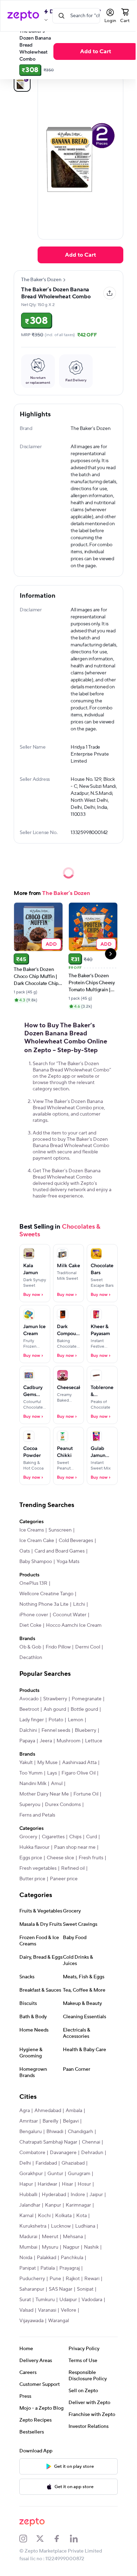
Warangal (58, 2321)
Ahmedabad (48, 2111)
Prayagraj (70, 2268)
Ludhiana (85, 2226)
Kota (81, 2216)
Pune (55, 2279)
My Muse (47, 1763)
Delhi (25, 2163)
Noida (26, 2258)
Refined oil (73, 1868)
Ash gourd (55, 1709)
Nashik (91, 2247)
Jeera (46, 1741)
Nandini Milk (33, 1784)
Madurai (28, 2237)
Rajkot (73, 2279)
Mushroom (68, 1741)
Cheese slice (60, 1858)
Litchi (79, 1604)
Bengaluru (31, 2132)
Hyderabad (54, 2195)
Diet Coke (30, 1625)
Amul (57, 1784)
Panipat (28, 2268)
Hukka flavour (34, 1847)
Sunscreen (60, 1530)
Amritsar (29, 2121)
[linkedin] (78, 2539)
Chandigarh (80, 2132)
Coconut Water (70, 1615)
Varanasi (47, 2310)
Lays (52, 1773)
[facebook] (61, 2539)
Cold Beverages (76, 1541)
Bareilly (50, 2121)
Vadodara (92, 2300)
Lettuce (94, 1741)
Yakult (26, 1763)
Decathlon (31, 1658)
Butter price (32, 1879)
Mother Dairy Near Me (44, 1794)
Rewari (92, 2279)
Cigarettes (53, 1837)
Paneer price (64, 1879)
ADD (51, 944)
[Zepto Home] (23, 16)
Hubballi (28, 2195)
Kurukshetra (33, 2226)
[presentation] (64, 280)
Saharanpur (32, 2289)
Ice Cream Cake (37, 1541)
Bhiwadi (55, 2132)
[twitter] (45, 2539)
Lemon (76, 1720)
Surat (25, 2300)
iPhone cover (34, 1615)
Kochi (44, 2216)
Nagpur (71, 2247)
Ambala (74, 2111)
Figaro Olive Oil (79, 1773)
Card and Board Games (60, 1551)
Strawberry (55, 1699)
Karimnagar (78, 2205)
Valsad (26, 2310)
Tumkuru (45, 2300)
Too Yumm (31, 1773)
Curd (92, 1837)
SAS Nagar (61, 2289)
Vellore (68, 2310)
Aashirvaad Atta (79, 1763)
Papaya (27, 1741)
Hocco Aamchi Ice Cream (74, 1625)
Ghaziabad (73, 2163)
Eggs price (31, 1858)
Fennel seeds (56, 1730)
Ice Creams (32, 1530)
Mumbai (28, 2247)
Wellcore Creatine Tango (46, 1594)
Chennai (91, 2142)
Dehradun (92, 2153)
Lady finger (32, 1720)
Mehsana (73, 2237)
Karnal (26, 2216)
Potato (56, 1720)
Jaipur (96, 2195)
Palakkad (47, 2258)
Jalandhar (30, 2205)
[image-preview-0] (22, 83)
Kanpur (53, 2205)
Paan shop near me (75, 1847)
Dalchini (28, 1730)
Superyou (30, 1805)
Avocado (29, 1699)
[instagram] (28, 2539)
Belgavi (71, 2121)
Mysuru (50, 2247)
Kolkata (63, 2216)
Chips (75, 1837)
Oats (25, 1551)
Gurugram (79, 2174)
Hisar (67, 2184)
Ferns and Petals (37, 1815)
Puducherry (32, 2279)
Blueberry (86, 1730)
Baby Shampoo (36, 1562)
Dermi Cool (88, 1647)
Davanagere (63, 2153)
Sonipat (85, 2289)
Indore (78, 2195)
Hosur (84, 2184)
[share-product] (110, 293)
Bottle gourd (84, 1709)
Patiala (48, 2268)
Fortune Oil (86, 1794)
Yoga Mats (68, 1562)
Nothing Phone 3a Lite (44, 1604)
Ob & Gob (30, 1647)
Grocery (28, 1837)
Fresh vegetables (38, 1868)
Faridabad (46, 2163)
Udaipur (68, 2300)
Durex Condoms (63, 1805)
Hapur (26, 2184)
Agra (25, 2111)
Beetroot (29, 1709)
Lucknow (61, 2226)
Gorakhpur (31, 2174)
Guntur (55, 2174)
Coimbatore (32, 2153)
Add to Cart (96, 51)
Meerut (50, 2237)
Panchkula (72, 2258)
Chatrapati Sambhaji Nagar (48, 2142)
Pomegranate (87, 1699)
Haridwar (47, 2184)
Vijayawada (31, 2321)
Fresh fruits (91, 1858)
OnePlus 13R (33, 1583)
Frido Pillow (58, 1647)
